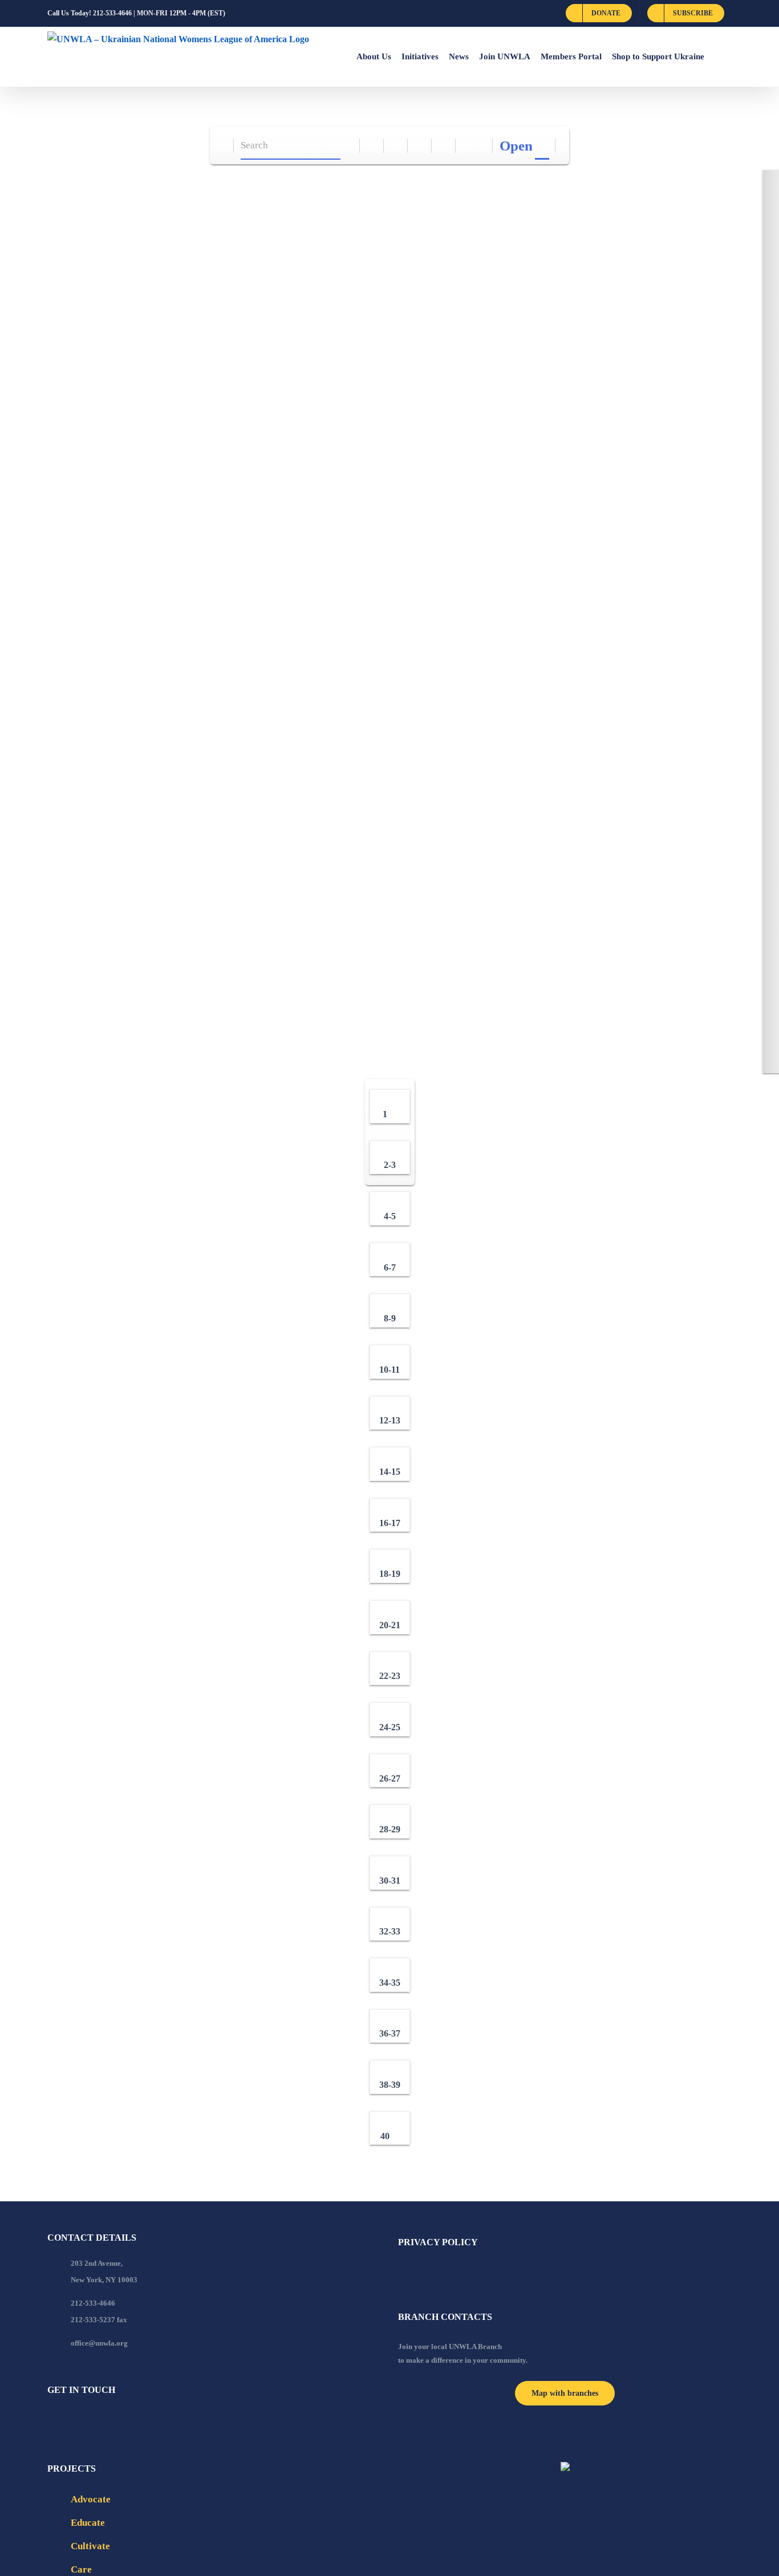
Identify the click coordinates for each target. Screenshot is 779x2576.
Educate (88, 2523)
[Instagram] (97, 2421)
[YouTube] (66, 2421)
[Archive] (222, 146)
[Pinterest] (112, 2421)
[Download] (396, 146)
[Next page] (481, 146)
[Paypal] (82, 2421)
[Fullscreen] (420, 146)
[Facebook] (51, 2421)
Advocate (91, 2499)
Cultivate (90, 2546)
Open (516, 146)
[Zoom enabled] (444, 146)
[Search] (348, 146)
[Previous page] (468, 146)
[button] (718, 56)
